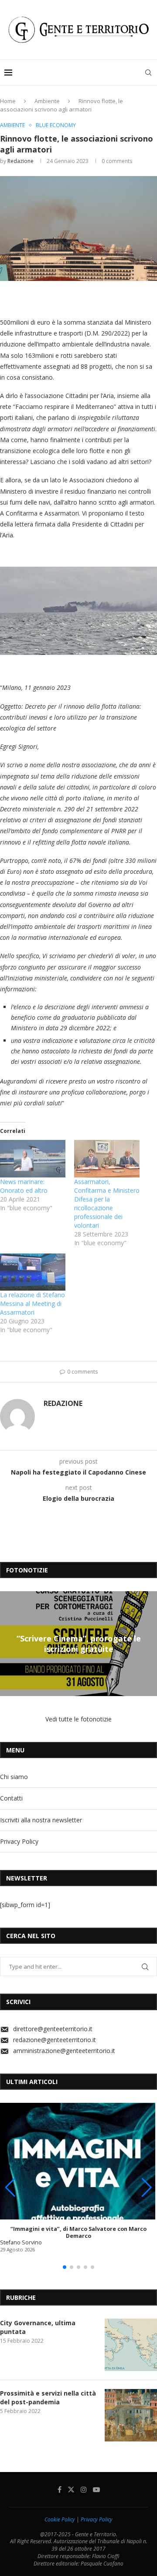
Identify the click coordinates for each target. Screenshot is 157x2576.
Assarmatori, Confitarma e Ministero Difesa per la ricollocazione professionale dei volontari (107, 1203)
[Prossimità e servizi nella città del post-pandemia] (131, 2415)
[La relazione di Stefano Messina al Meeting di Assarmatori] (33, 1272)
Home (8, 101)
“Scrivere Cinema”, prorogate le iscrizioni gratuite (79, 1643)
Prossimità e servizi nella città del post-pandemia (48, 2398)
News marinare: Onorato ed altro (24, 1186)
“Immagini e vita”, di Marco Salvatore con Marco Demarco (78, 2232)
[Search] (148, 73)
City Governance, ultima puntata (38, 2327)
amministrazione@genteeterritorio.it (64, 2051)
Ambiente (47, 101)
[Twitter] (71, 2489)
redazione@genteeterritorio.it (55, 2040)
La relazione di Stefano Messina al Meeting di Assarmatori (32, 1304)
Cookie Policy (60, 2519)
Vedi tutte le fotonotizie (78, 1719)
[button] (8, 1643)
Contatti (11, 1798)
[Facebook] (60, 2489)
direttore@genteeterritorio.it (53, 2029)
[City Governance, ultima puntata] (131, 2345)
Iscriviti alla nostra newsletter (41, 1820)
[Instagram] (84, 2489)
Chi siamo (14, 1777)
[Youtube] (96, 2489)
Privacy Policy (19, 1841)
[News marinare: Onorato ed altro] (33, 1159)
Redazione (20, 161)
